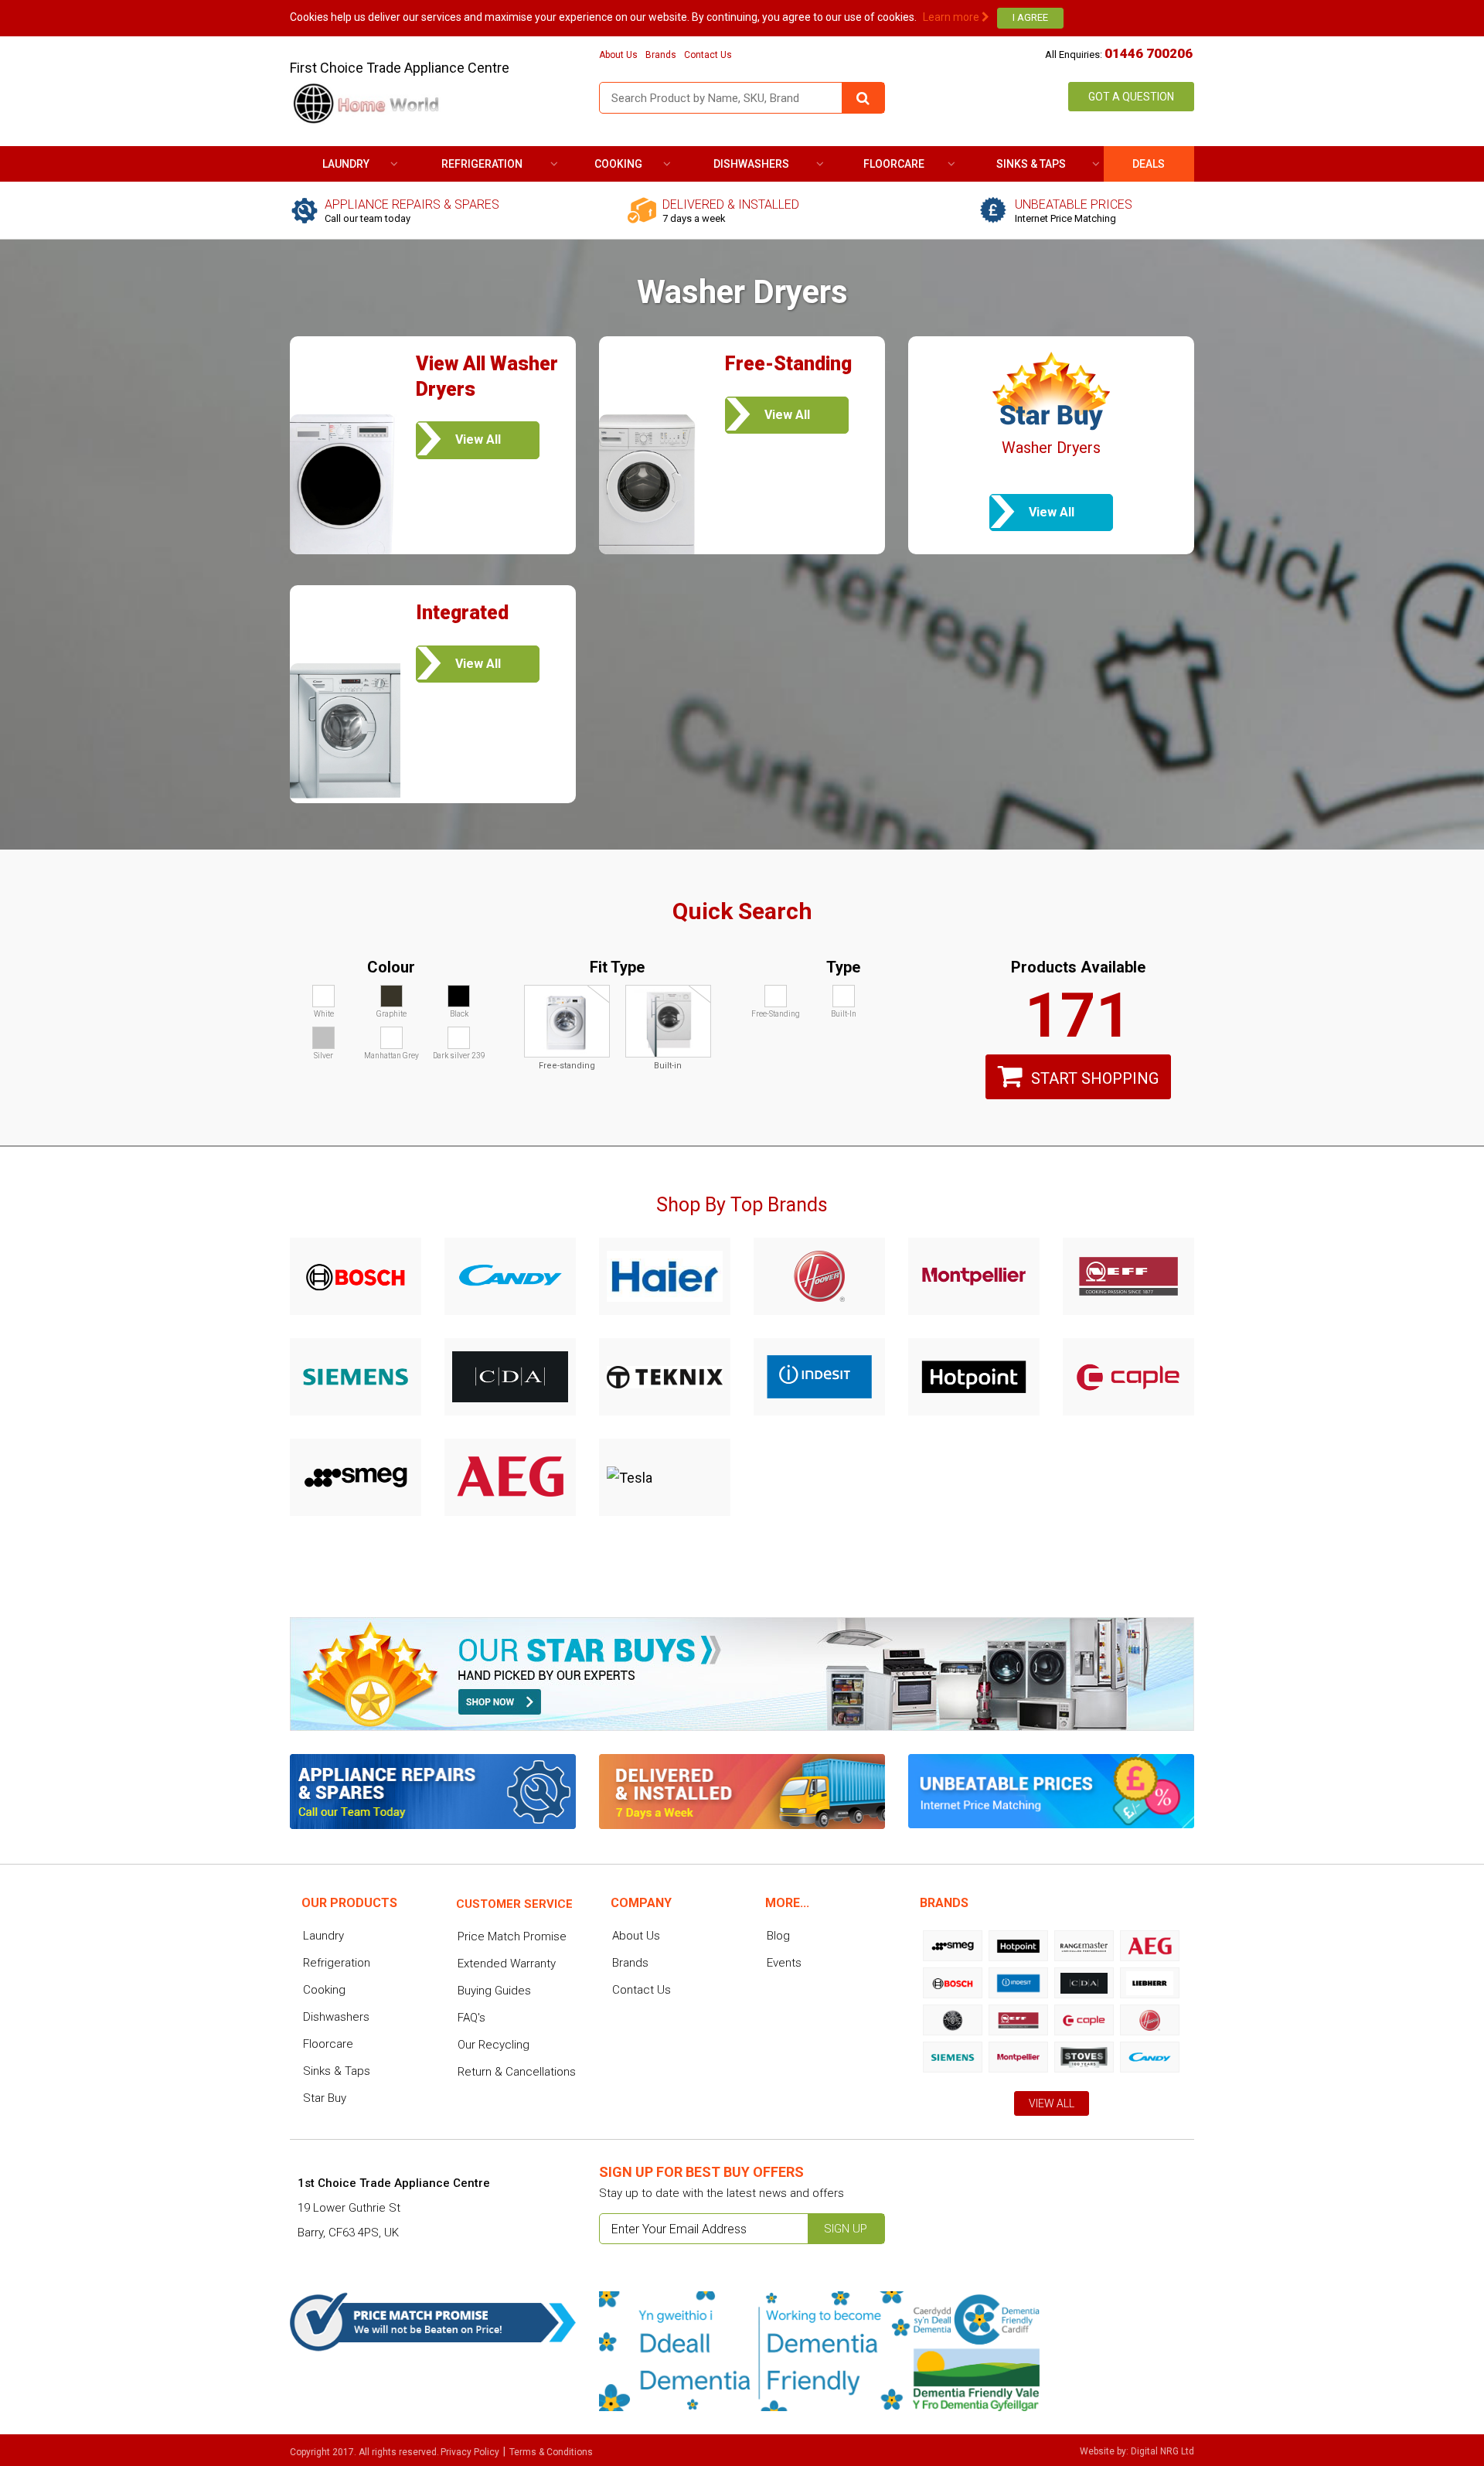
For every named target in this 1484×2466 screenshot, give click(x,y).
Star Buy (325, 2098)
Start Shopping (1095, 1078)
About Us (618, 55)
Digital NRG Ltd (1162, 2451)
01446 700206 (1149, 53)
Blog (778, 1936)
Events (784, 1963)
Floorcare (894, 164)
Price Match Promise (512, 1936)
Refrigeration (482, 164)
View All (1052, 2103)
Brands (661, 55)
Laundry (346, 164)
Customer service (514, 1904)
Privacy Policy (470, 2452)
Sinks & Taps (1031, 164)
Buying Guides (494, 1991)
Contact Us (708, 55)
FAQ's (471, 2018)
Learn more (952, 17)
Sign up (846, 2229)
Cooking (618, 164)
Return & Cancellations (517, 2072)
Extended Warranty (507, 1964)
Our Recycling (494, 2045)
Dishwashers (751, 164)
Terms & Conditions (551, 2452)
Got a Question (1131, 97)
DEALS (1149, 164)
